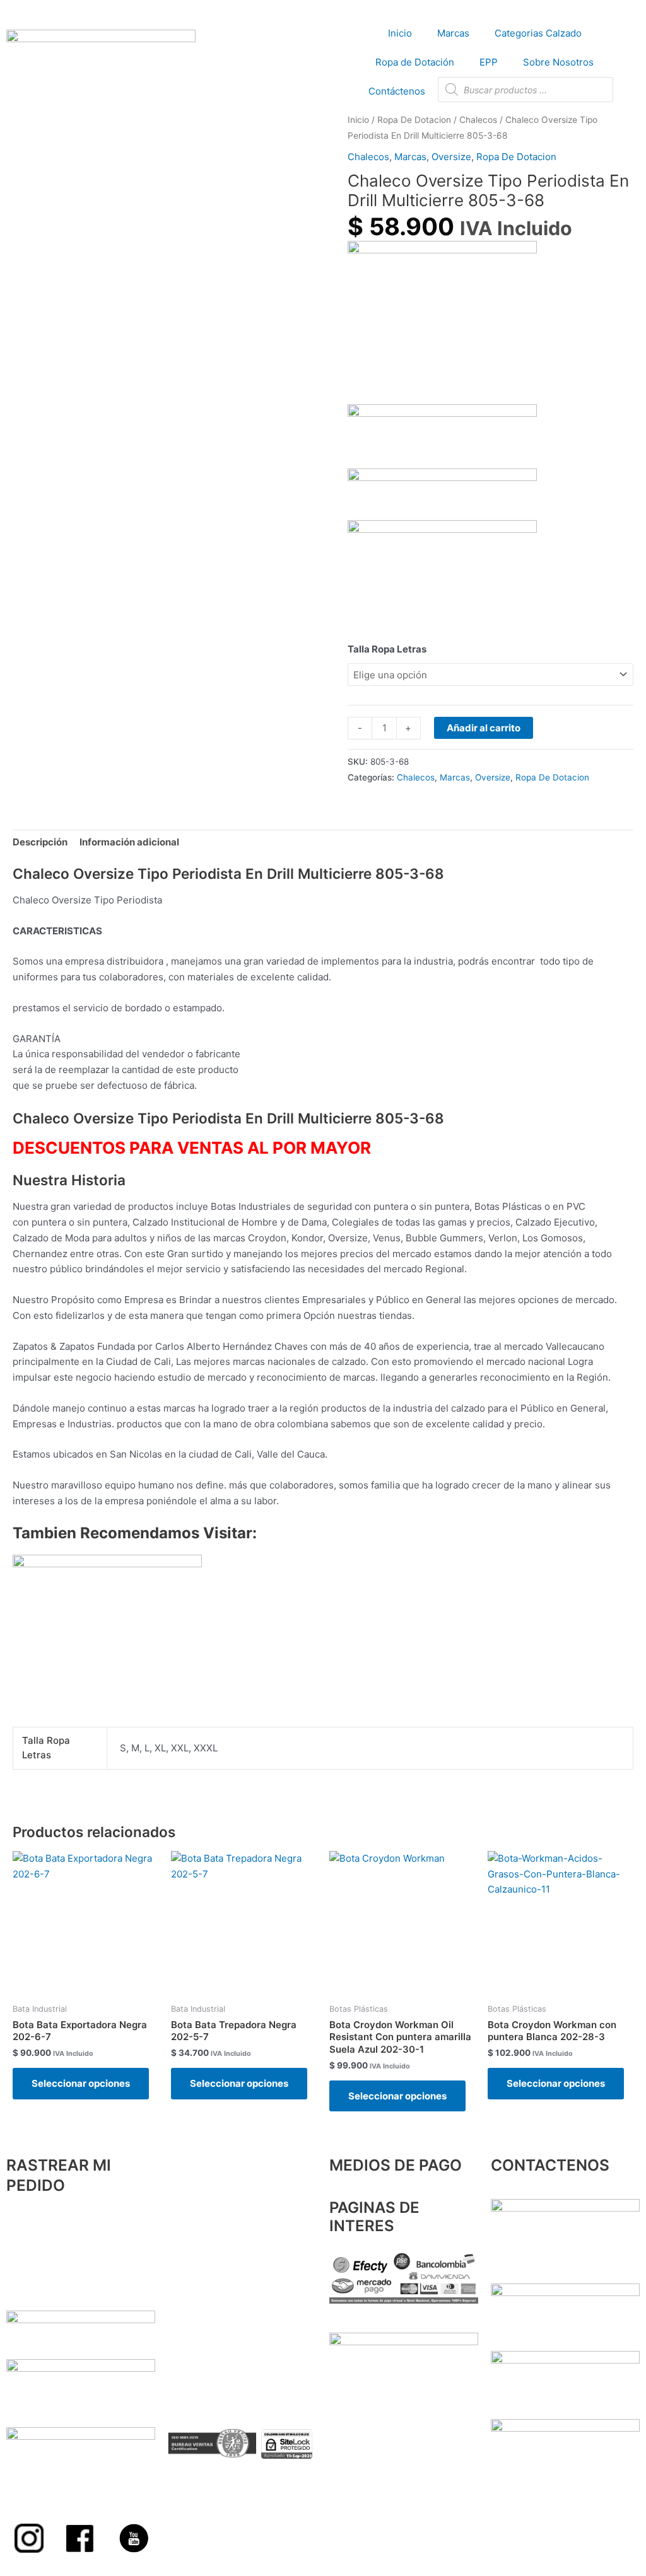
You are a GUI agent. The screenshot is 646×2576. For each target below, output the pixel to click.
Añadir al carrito (484, 728)
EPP (489, 62)
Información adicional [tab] (129, 842)
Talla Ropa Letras (387, 649)
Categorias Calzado (538, 33)
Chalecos (478, 120)
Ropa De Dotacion (414, 120)
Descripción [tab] (40, 842)
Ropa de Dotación (415, 62)
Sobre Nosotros (558, 62)
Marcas (453, 33)
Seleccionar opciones (81, 2083)
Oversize (451, 157)
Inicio (400, 33)
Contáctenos (397, 91)
